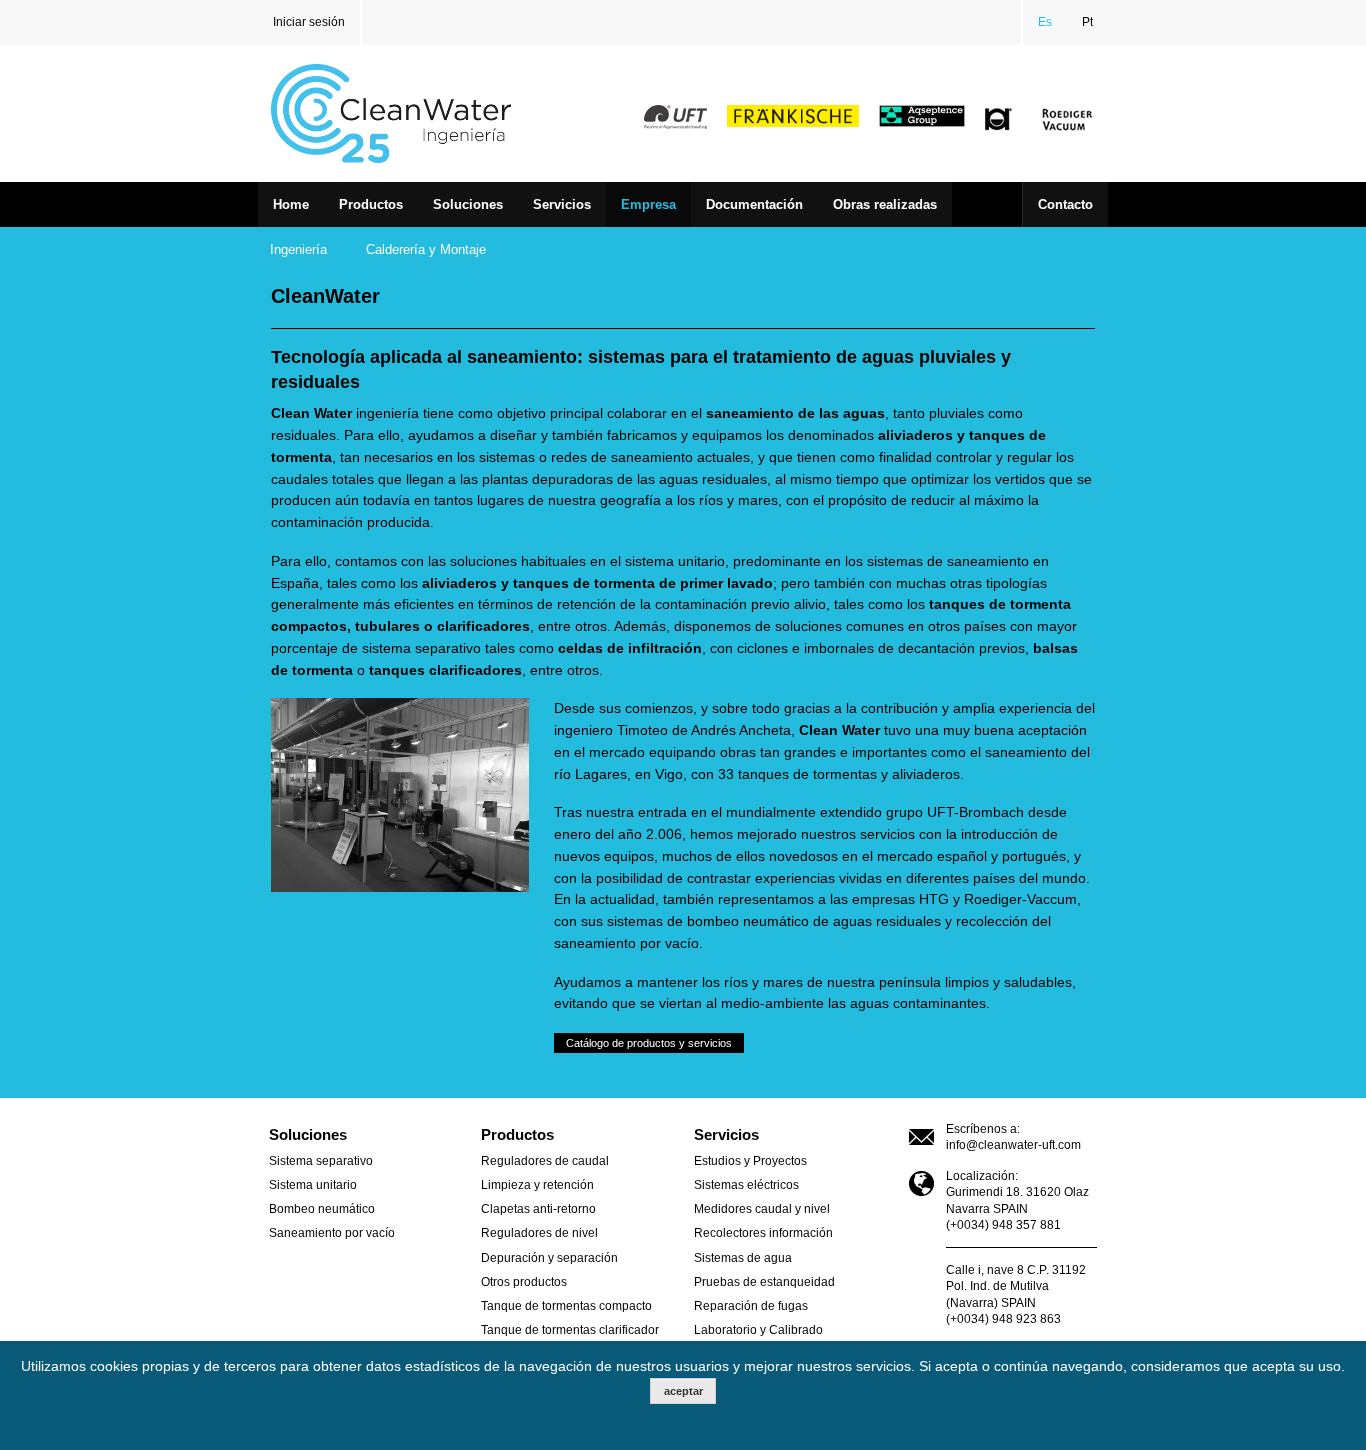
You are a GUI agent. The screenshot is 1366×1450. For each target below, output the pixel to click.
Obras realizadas (885, 204)
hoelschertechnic (999, 120)
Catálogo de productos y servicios (649, 1043)
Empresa (648, 204)
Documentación (754, 204)
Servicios (562, 204)
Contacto (1065, 204)
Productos (371, 204)
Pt (1087, 22)
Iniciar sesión (309, 22)
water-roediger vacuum (1067, 120)
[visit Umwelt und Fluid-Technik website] (675, 115)
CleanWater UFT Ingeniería (404, 113)
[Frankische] (793, 115)
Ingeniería (298, 249)
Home (291, 204)
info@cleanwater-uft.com (1013, 1145)
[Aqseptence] (927, 115)
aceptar (683, 1391)
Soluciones (468, 204)
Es (1045, 22)
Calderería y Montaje (426, 249)
